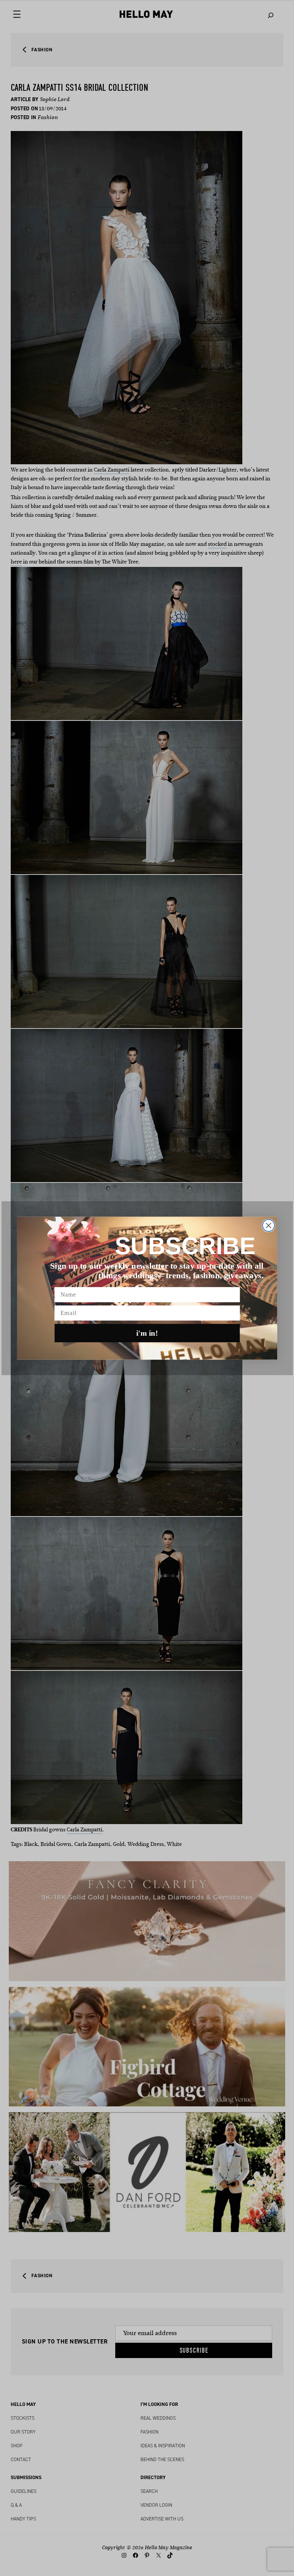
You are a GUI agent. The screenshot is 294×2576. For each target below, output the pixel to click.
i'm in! (147, 1333)
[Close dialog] (268, 1225)
